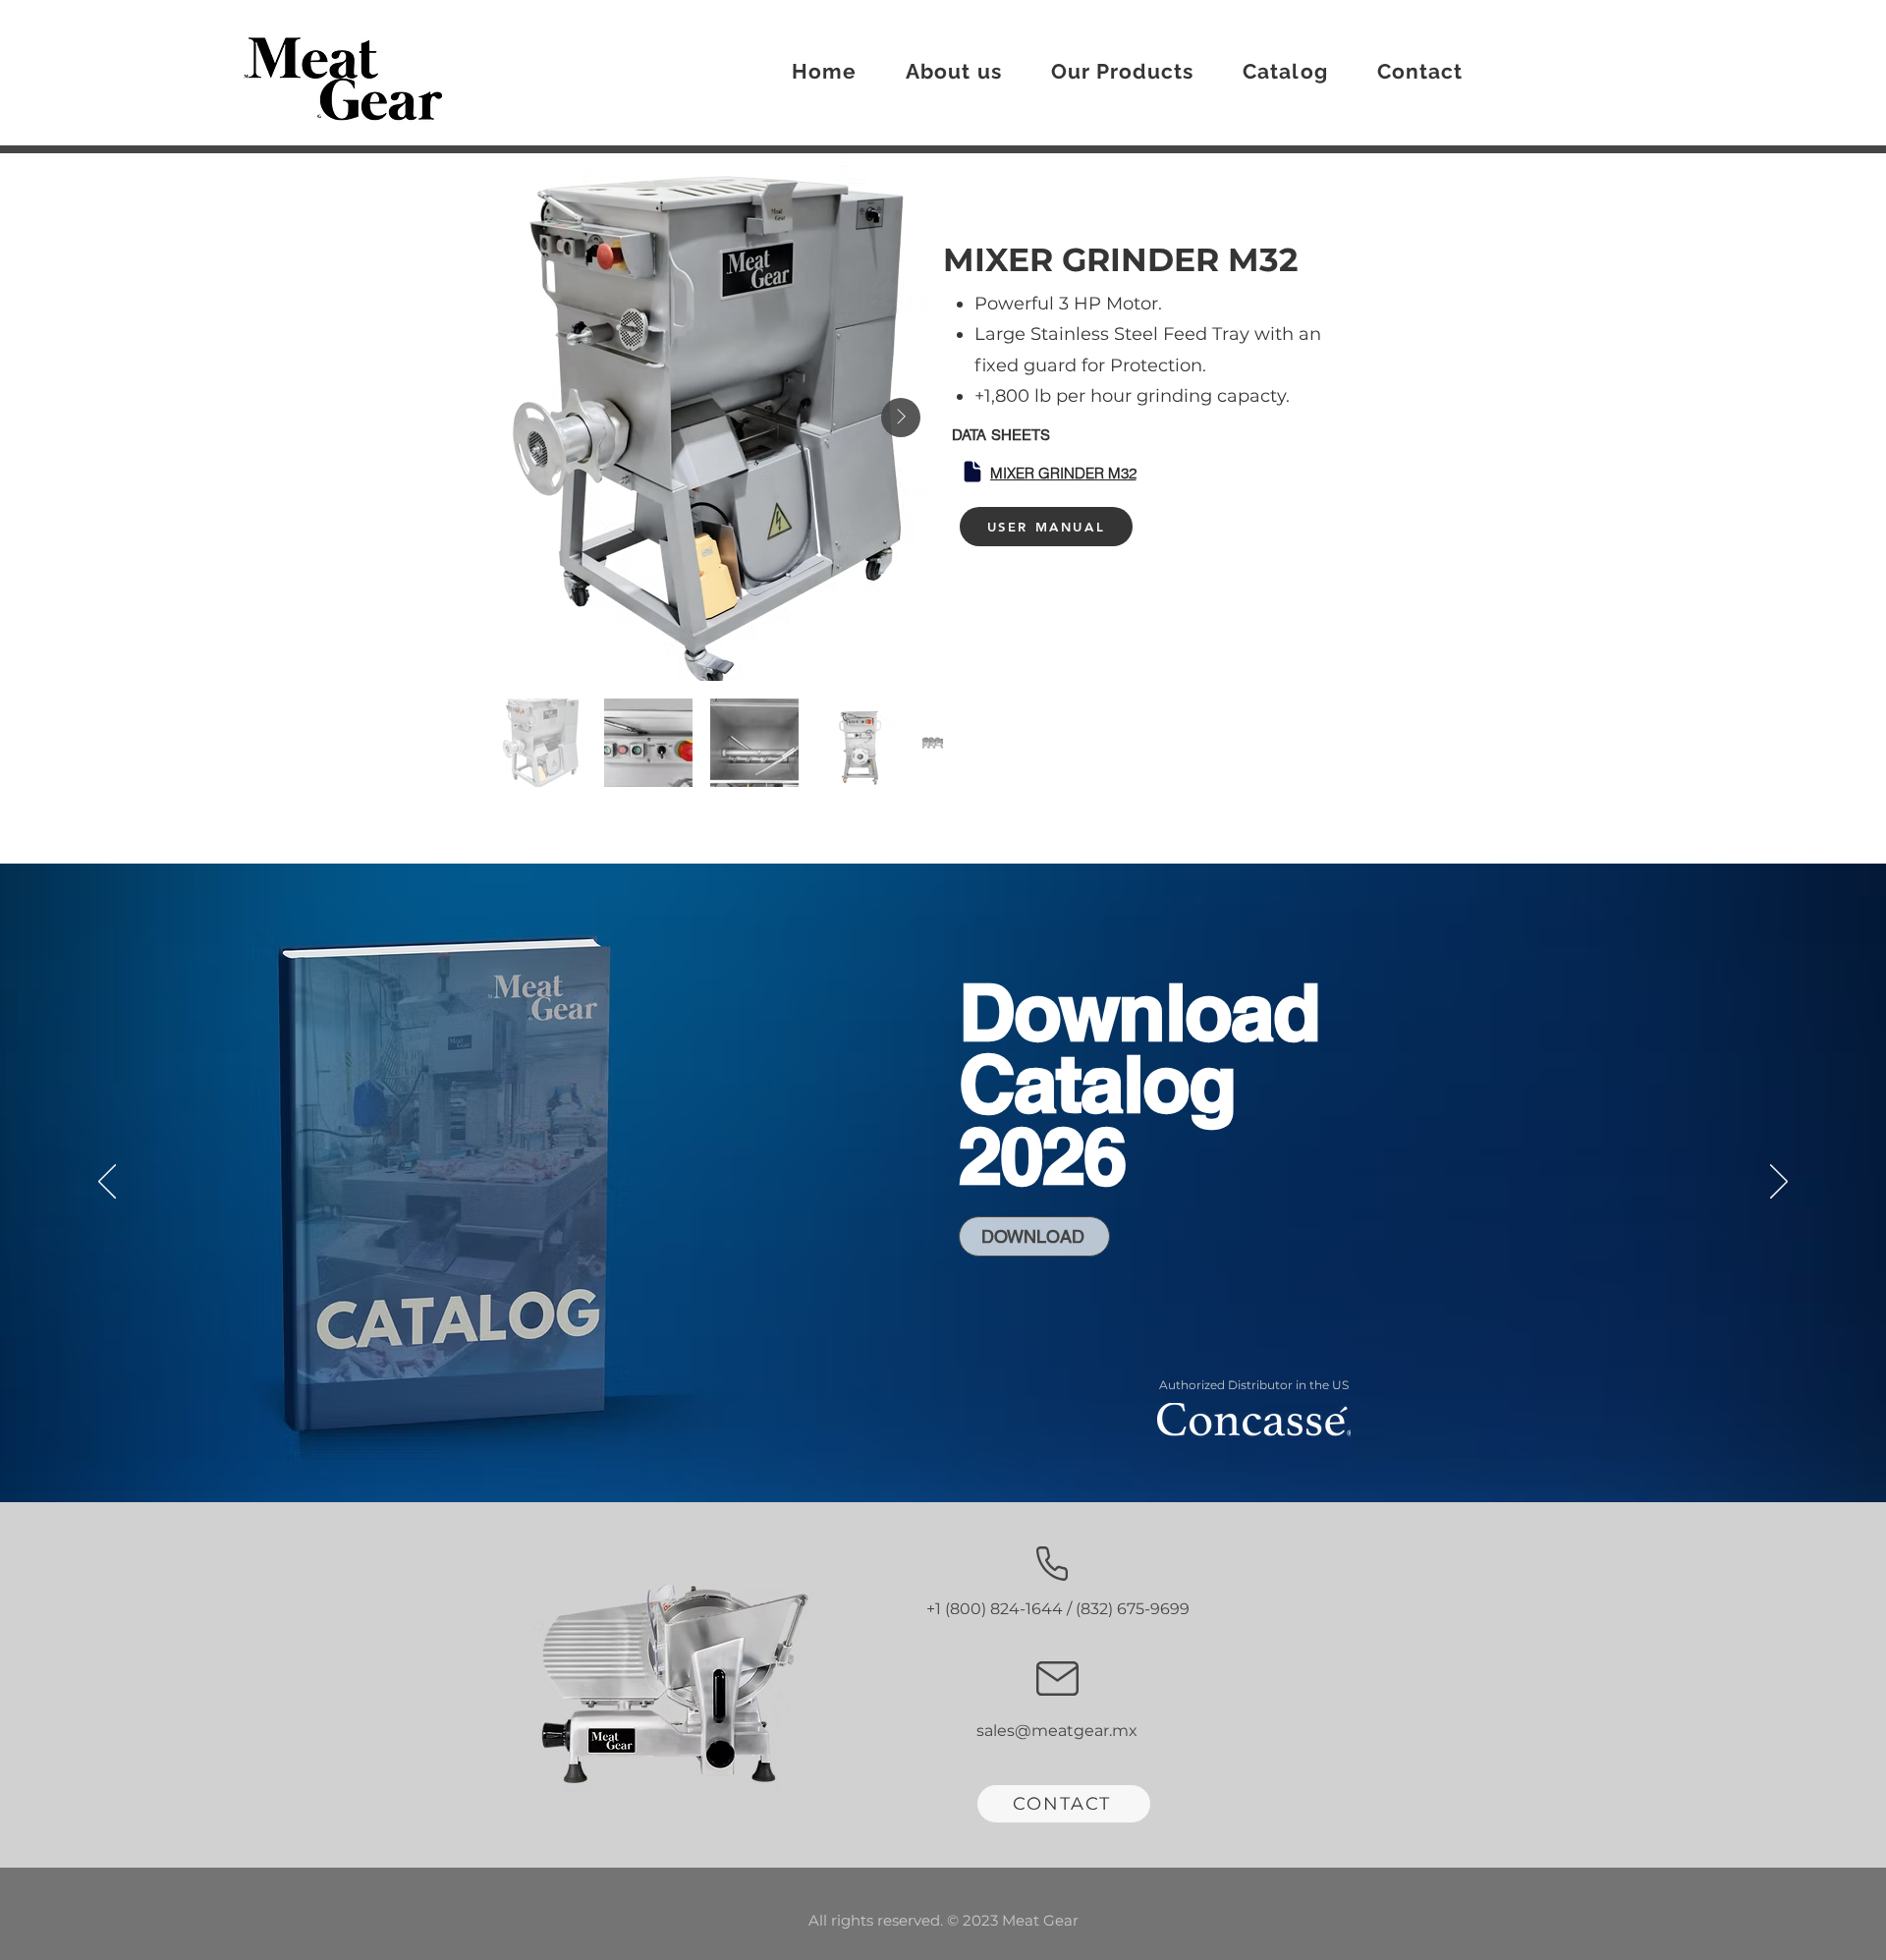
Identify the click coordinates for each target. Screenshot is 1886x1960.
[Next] (1779, 1183)
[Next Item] (901, 418)
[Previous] (107, 1183)
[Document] (972, 472)
